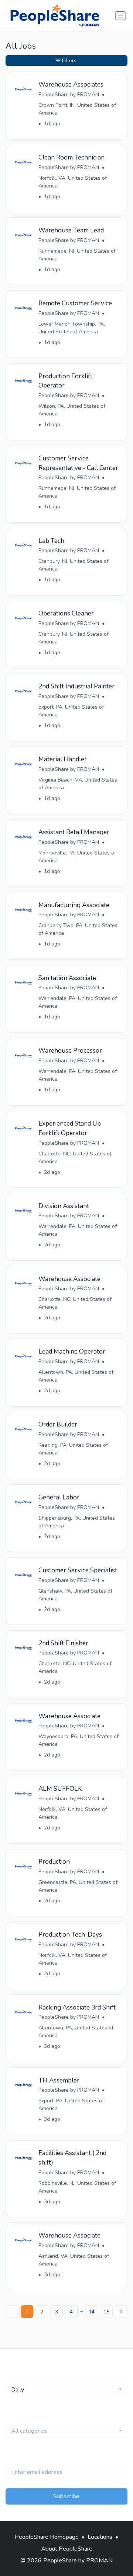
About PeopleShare (67, 2549)
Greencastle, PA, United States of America (78, 1886)
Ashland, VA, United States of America (74, 2260)
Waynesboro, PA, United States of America (79, 1740)
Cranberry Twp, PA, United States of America (78, 929)
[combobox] (66, 2390)
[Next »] (121, 2312)
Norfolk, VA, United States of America (73, 182)
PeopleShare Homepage (47, 2537)
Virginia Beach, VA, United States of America (78, 784)
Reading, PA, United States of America (73, 1449)
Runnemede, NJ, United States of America (77, 255)
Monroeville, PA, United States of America (77, 857)
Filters (69, 61)
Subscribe (66, 2496)
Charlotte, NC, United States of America (75, 1158)
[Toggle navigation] (120, 16)
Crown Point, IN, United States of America (77, 109)
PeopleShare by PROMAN (69, 94)
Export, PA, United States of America (71, 711)
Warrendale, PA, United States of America (78, 1002)
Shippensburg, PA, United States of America (77, 1522)
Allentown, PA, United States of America (76, 1376)
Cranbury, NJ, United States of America (74, 565)
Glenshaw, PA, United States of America (75, 1595)
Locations (100, 2537)
